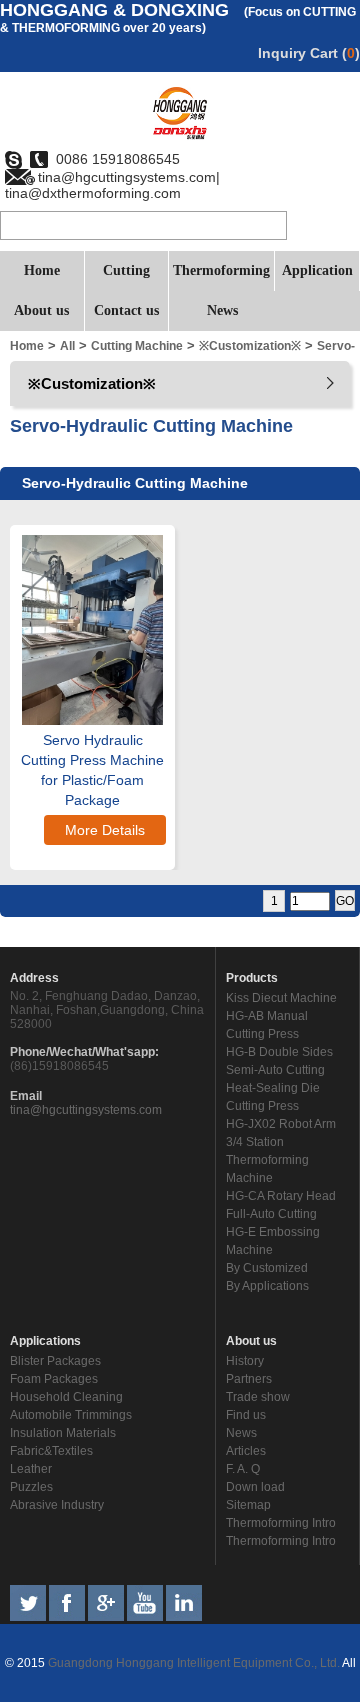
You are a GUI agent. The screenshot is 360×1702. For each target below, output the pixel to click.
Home (42, 270)
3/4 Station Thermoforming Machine (267, 1160)
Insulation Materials (63, 1433)
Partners (249, 1379)
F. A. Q (243, 1469)
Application (317, 270)
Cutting (126, 270)
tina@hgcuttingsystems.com (86, 1110)
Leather (31, 1469)
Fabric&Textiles (51, 1451)
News (222, 310)
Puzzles (31, 1487)
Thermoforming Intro (281, 1523)
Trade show (258, 1397)
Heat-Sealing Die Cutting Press (273, 1097)
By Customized (267, 1268)
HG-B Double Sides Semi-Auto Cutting (279, 1061)
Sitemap (248, 1505)
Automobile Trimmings (71, 1415)
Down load (255, 1487)
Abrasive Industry (57, 1505)
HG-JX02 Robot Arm (281, 1124)
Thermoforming (221, 270)
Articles (246, 1451)
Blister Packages (55, 1361)
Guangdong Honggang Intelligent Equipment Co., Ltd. (192, 1663)
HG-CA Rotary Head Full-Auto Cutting (281, 1205)
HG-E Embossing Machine (273, 1241)
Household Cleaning (66, 1397)
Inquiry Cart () (309, 53)
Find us (246, 1415)
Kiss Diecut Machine (281, 998)
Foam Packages (54, 1379)
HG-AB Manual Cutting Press (267, 1025)
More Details (105, 830)
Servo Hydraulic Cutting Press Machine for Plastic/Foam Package (92, 770)
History (245, 1361)
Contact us (126, 310)
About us (41, 310)
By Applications (267, 1286)
